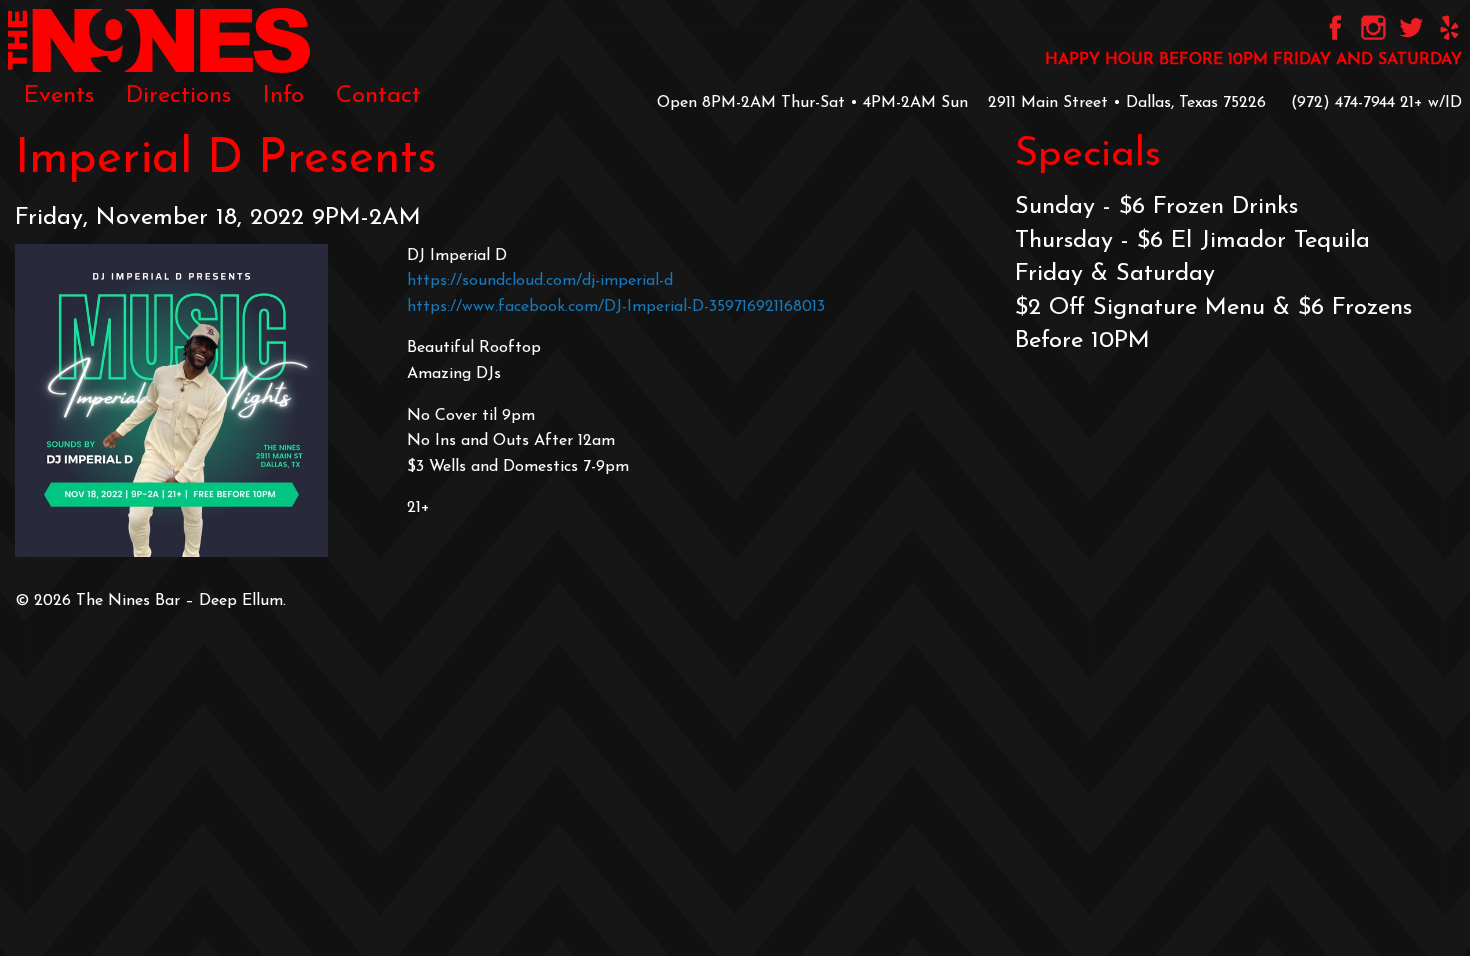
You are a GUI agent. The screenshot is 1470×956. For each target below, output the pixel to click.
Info (283, 96)
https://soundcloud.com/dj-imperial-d (540, 281)
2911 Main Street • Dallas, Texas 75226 (1127, 103)
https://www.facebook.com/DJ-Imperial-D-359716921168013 (616, 307)
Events (59, 96)
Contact (378, 96)
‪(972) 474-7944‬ (1343, 103)
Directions (178, 96)
